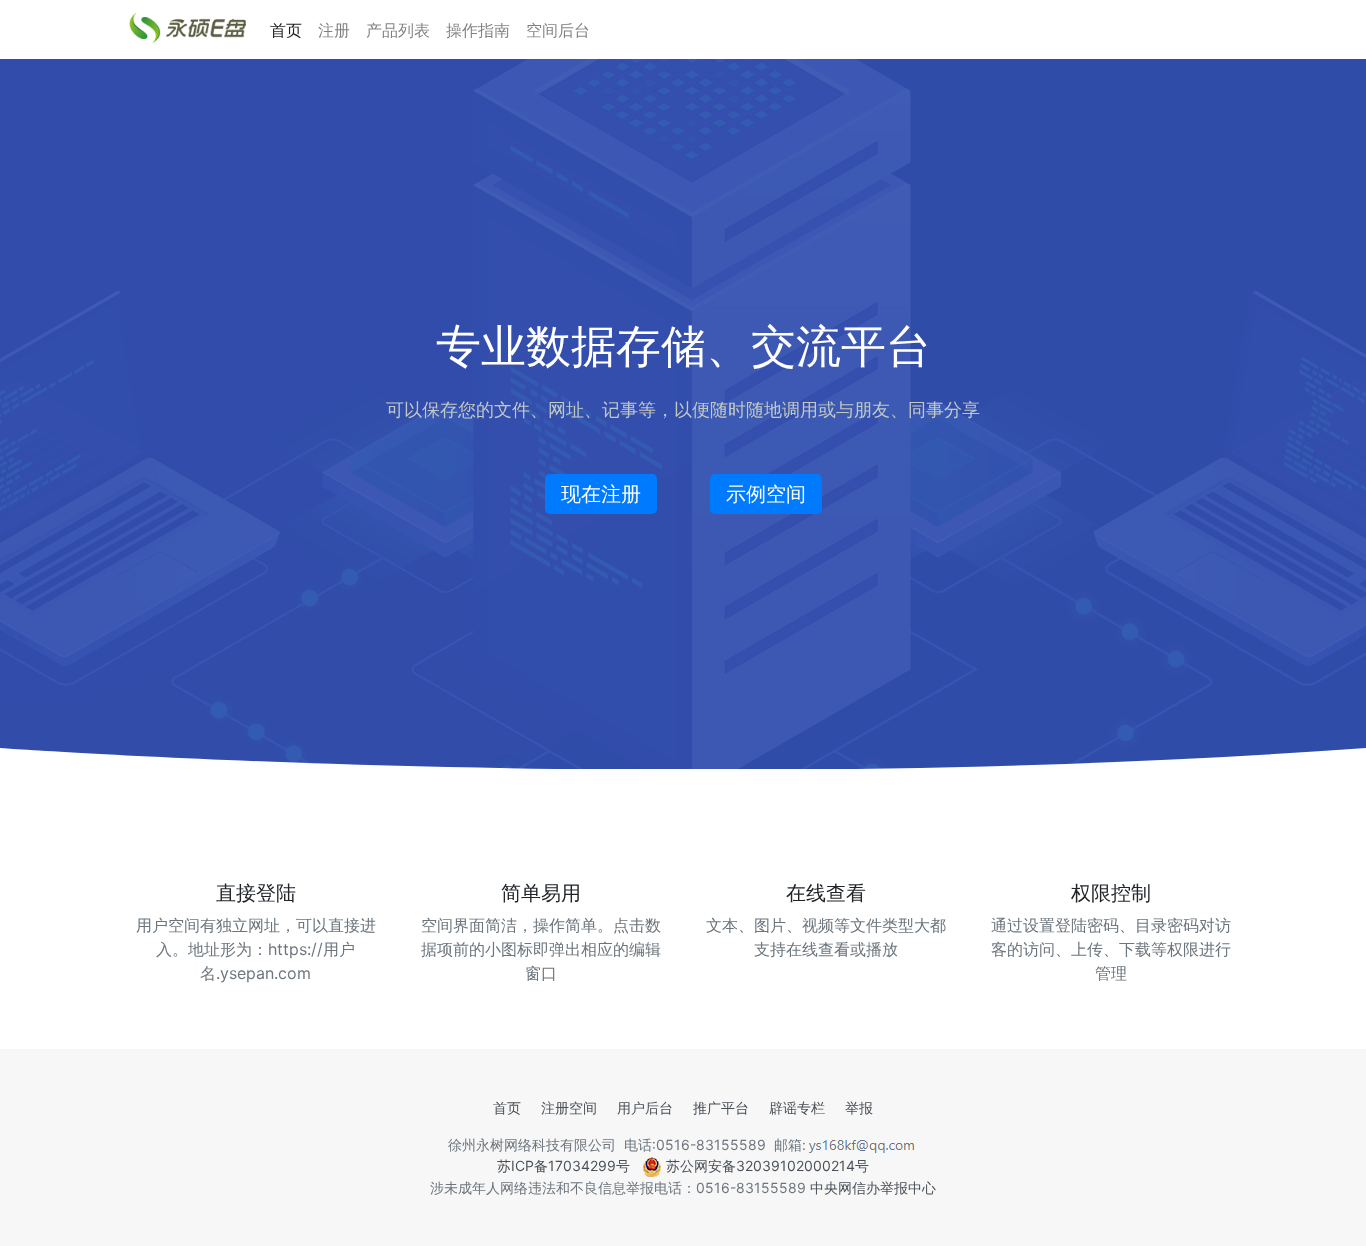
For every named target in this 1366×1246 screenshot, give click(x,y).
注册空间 (569, 1107)
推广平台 (721, 1107)
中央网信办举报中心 (873, 1187)
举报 (859, 1107)
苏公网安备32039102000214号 (765, 1165)
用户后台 (645, 1107)
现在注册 (601, 494)
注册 (334, 30)
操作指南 (478, 30)
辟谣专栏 (797, 1107)
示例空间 (766, 494)
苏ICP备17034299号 (563, 1165)
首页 (286, 30)
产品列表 (398, 30)
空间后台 (558, 30)
